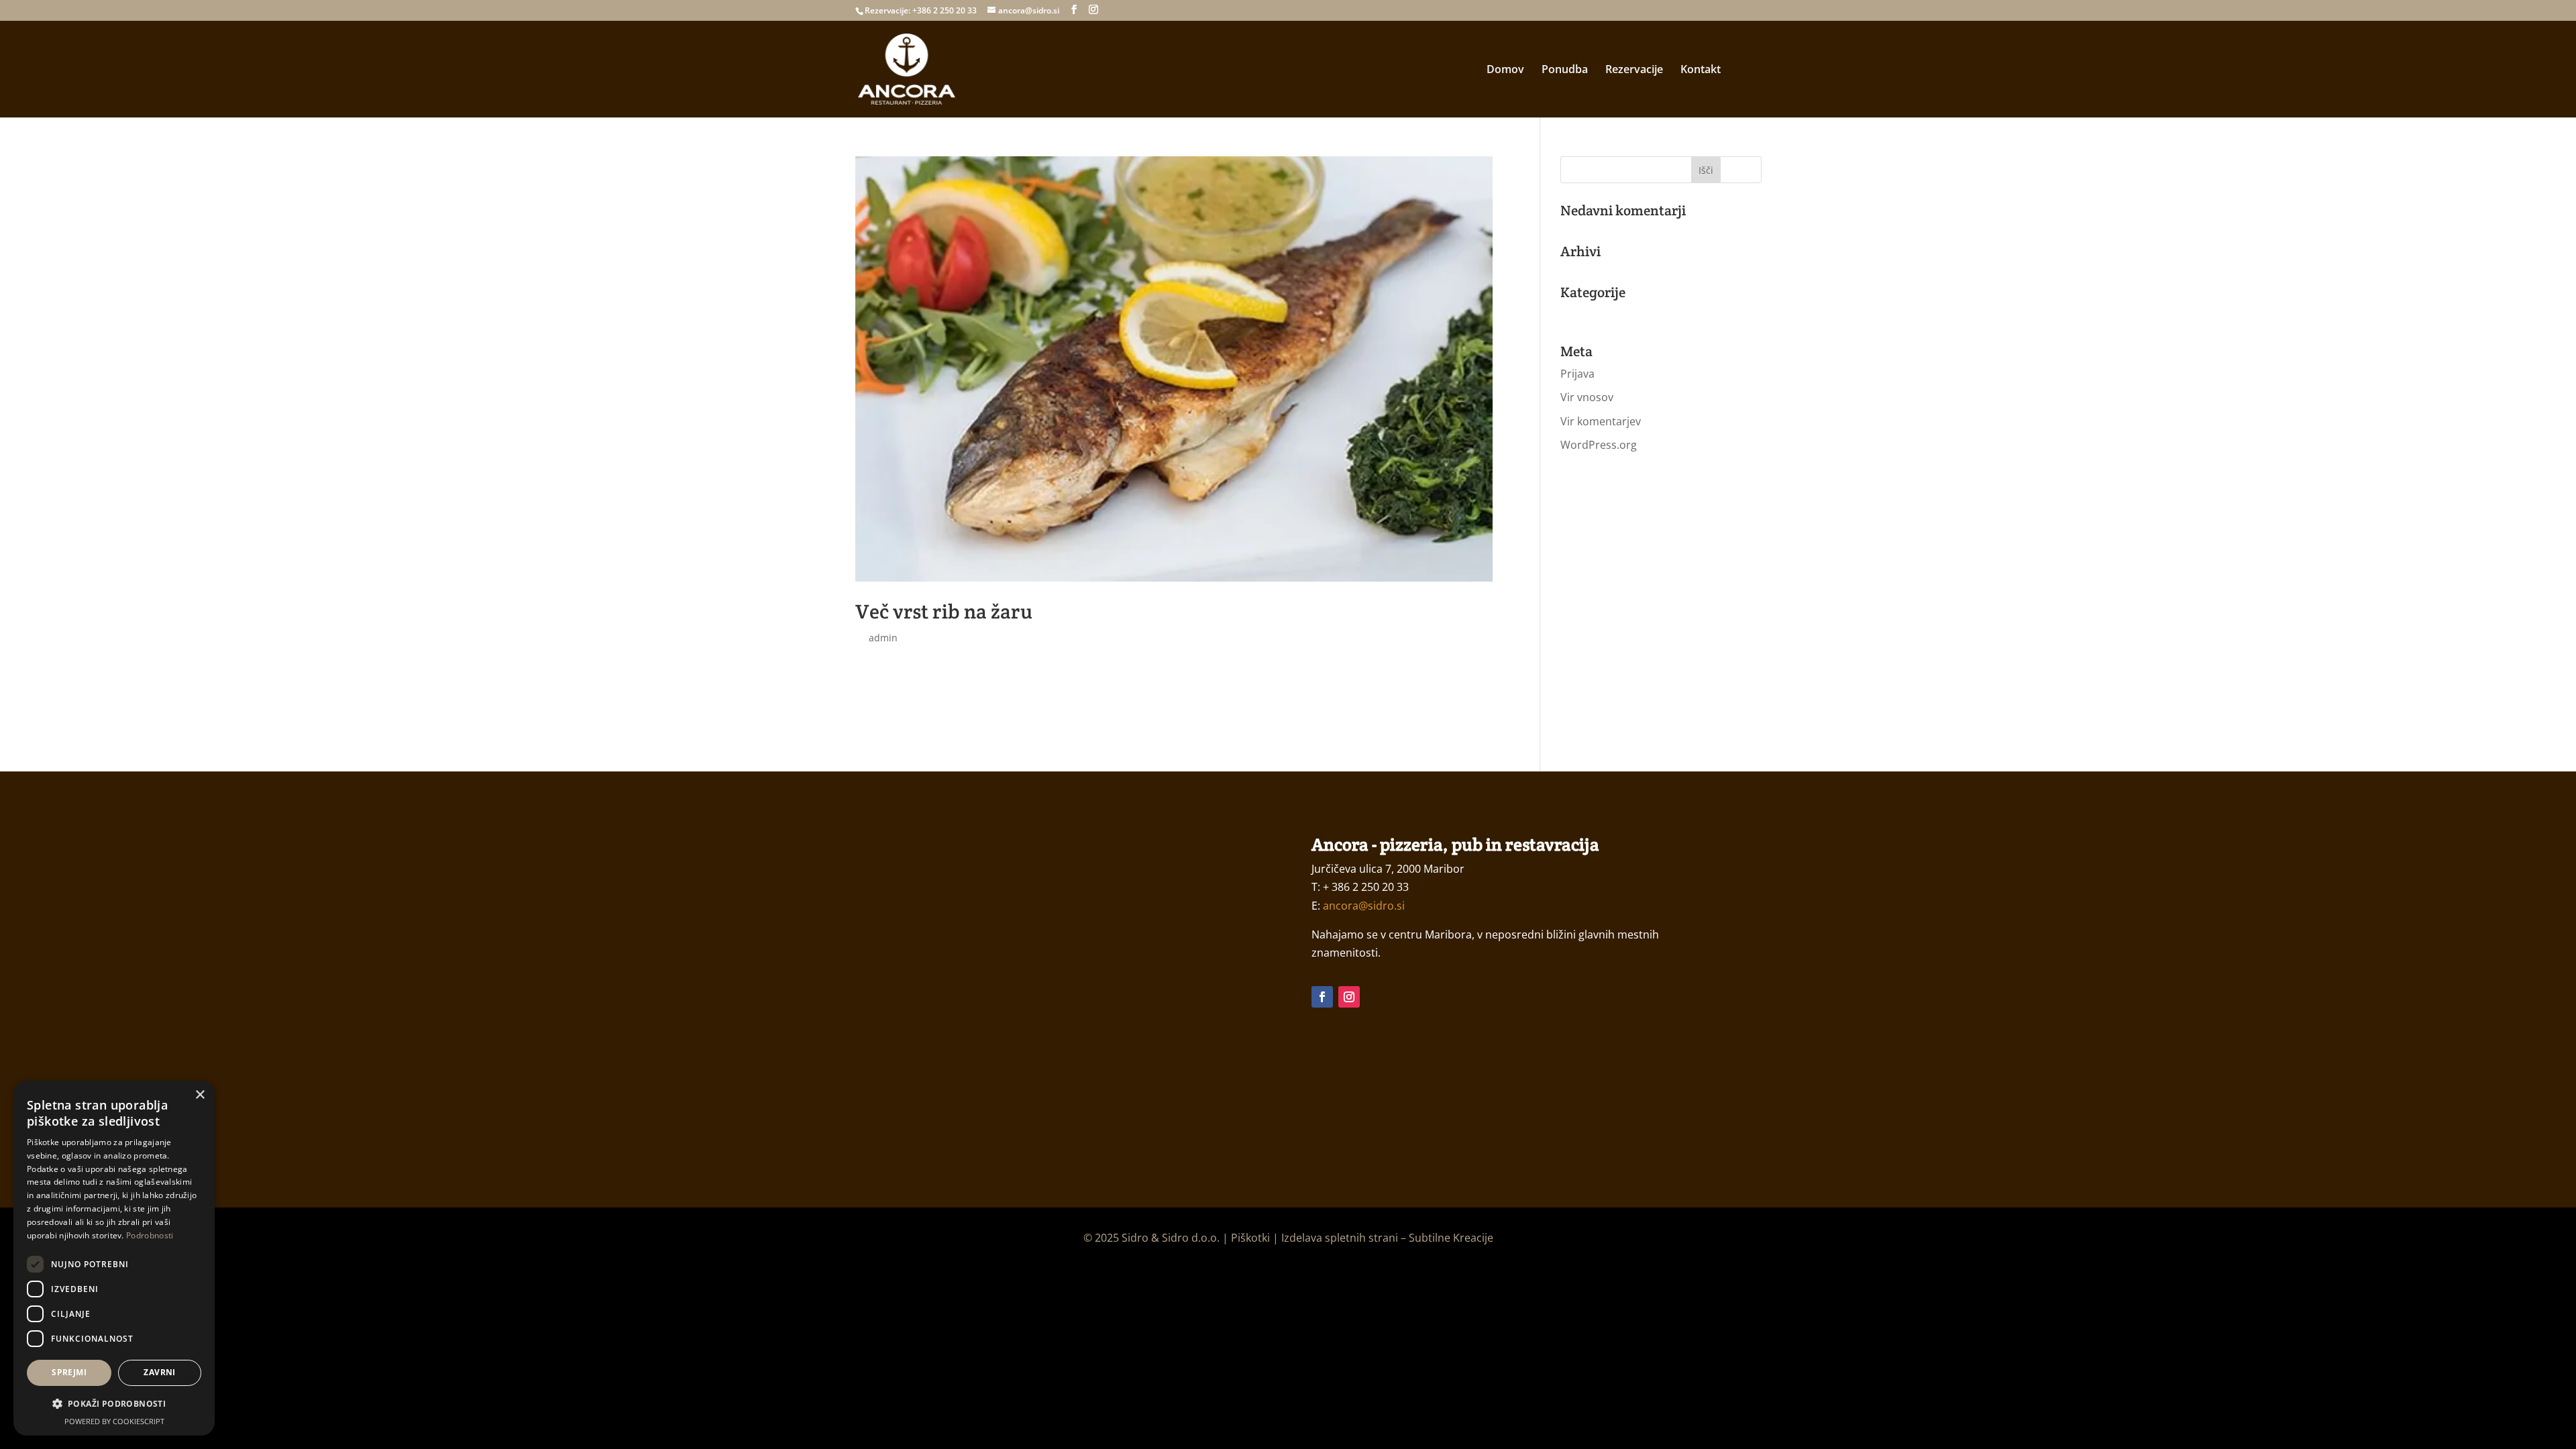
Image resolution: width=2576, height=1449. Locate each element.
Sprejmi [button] (69, 1372)
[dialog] (114, 1258)
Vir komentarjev (1601, 421)
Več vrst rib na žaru (944, 611)
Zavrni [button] (159, 1372)
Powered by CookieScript (114, 1421)
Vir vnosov (1587, 397)
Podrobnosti (150, 1235)
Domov (1505, 70)
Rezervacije (1634, 70)
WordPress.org (1599, 445)
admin (883, 638)
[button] (114, 1404)
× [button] (200, 1095)
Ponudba (1565, 70)
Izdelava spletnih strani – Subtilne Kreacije (1387, 1238)
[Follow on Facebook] (1322, 997)
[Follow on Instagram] (1349, 997)
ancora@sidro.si (1364, 906)
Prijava (1577, 374)
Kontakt (1701, 70)
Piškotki (1250, 1238)
